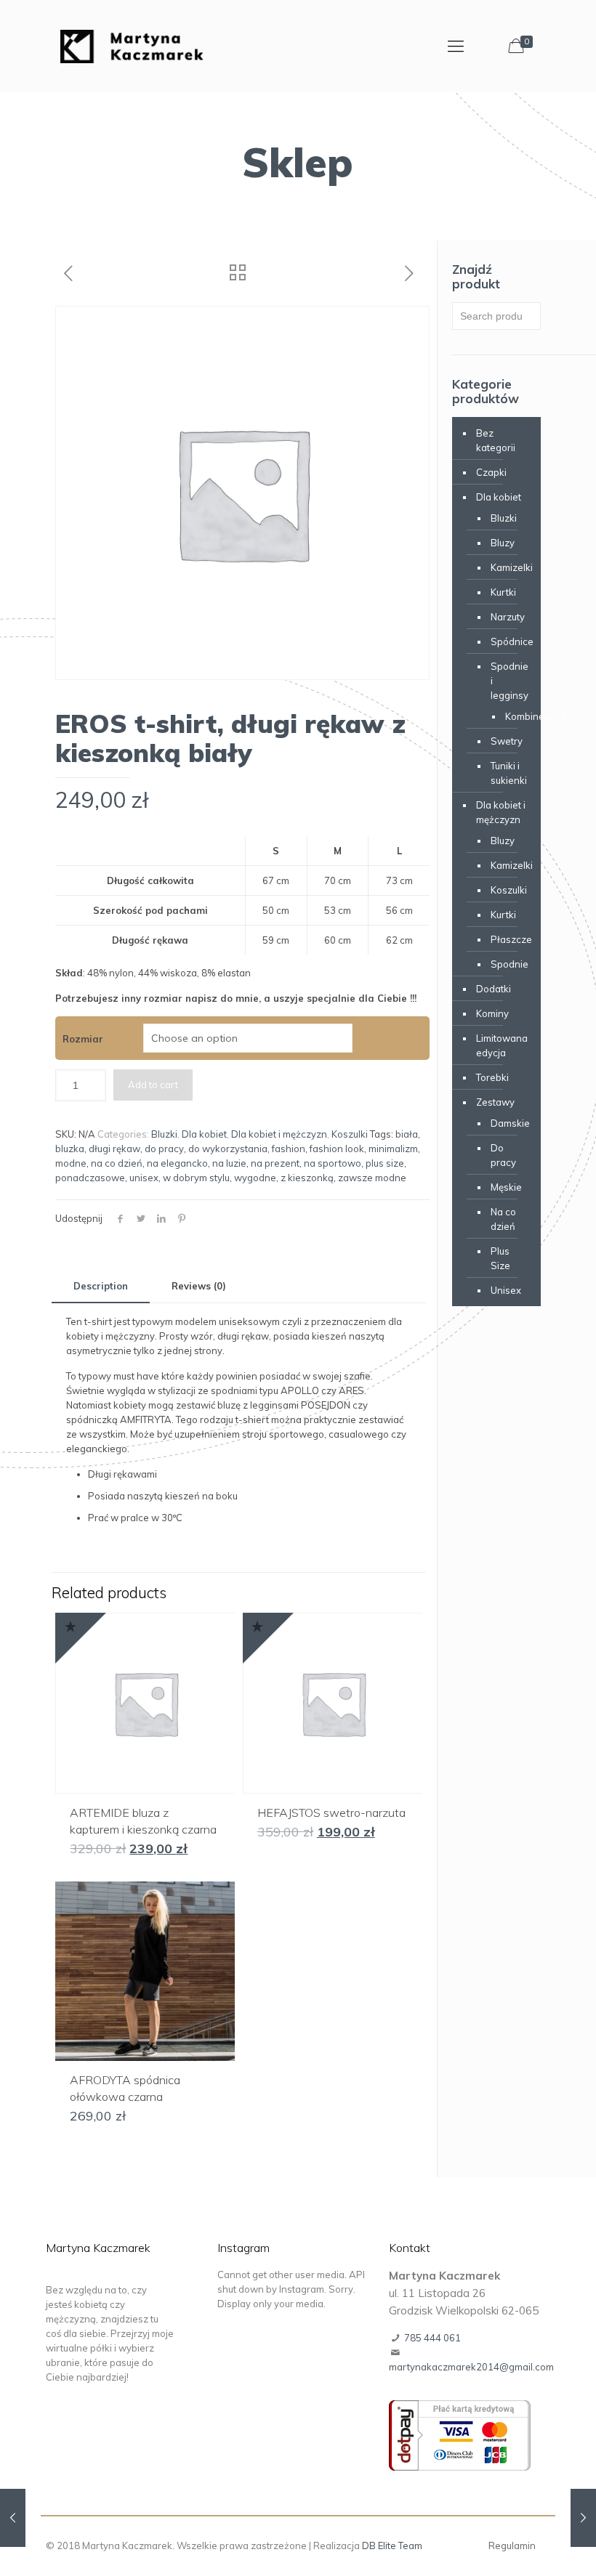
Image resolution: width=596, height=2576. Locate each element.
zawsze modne (372, 1178)
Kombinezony (512, 716)
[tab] (101, 1286)
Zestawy (495, 1102)
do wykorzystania (228, 1149)
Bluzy (503, 543)
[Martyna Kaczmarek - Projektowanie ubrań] (132, 45)
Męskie (506, 1187)
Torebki (492, 1077)
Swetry (507, 741)
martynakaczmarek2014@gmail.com (471, 2367)
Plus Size (500, 1258)
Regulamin (512, 2545)
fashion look (337, 1149)
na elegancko (177, 1163)
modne (71, 1163)
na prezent (275, 1163)
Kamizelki (508, 567)
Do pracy (503, 1155)
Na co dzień (503, 1219)
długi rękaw (114, 1149)
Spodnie (508, 964)
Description (101, 1286)
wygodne (255, 1178)
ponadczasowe (90, 1178)
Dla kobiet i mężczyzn (279, 1134)
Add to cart (153, 1085)
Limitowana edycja (502, 1045)
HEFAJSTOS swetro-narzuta (331, 1812)
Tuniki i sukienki (508, 773)
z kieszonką (307, 1178)
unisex (144, 1178)
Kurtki (503, 592)
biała (407, 1134)
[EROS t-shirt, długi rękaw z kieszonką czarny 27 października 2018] (13, 2518)
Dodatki (494, 989)
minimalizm (393, 1149)
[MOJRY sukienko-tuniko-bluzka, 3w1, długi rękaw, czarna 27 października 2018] (583, 2518)
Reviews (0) (199, 1286)
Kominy (492, 1013)
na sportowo (333, 1163)
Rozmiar (83, 1039)
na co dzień (117, 1163)
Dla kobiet (204, 1134)
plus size (385, 1163)
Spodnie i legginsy (508, 681)
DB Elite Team (392, 2545)
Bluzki (164, 1134)
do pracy (164, 1149)
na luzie (229, 1163)
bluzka (70, 1149)
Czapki (491, 472)
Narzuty (508, 617)
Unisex (506, 1290)
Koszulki (350, 1134)
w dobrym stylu (196, 1178)
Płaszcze (508, 939)
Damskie (508, 1123)
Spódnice (508, 641)
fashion (289, 1149)
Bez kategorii (496, 440)
